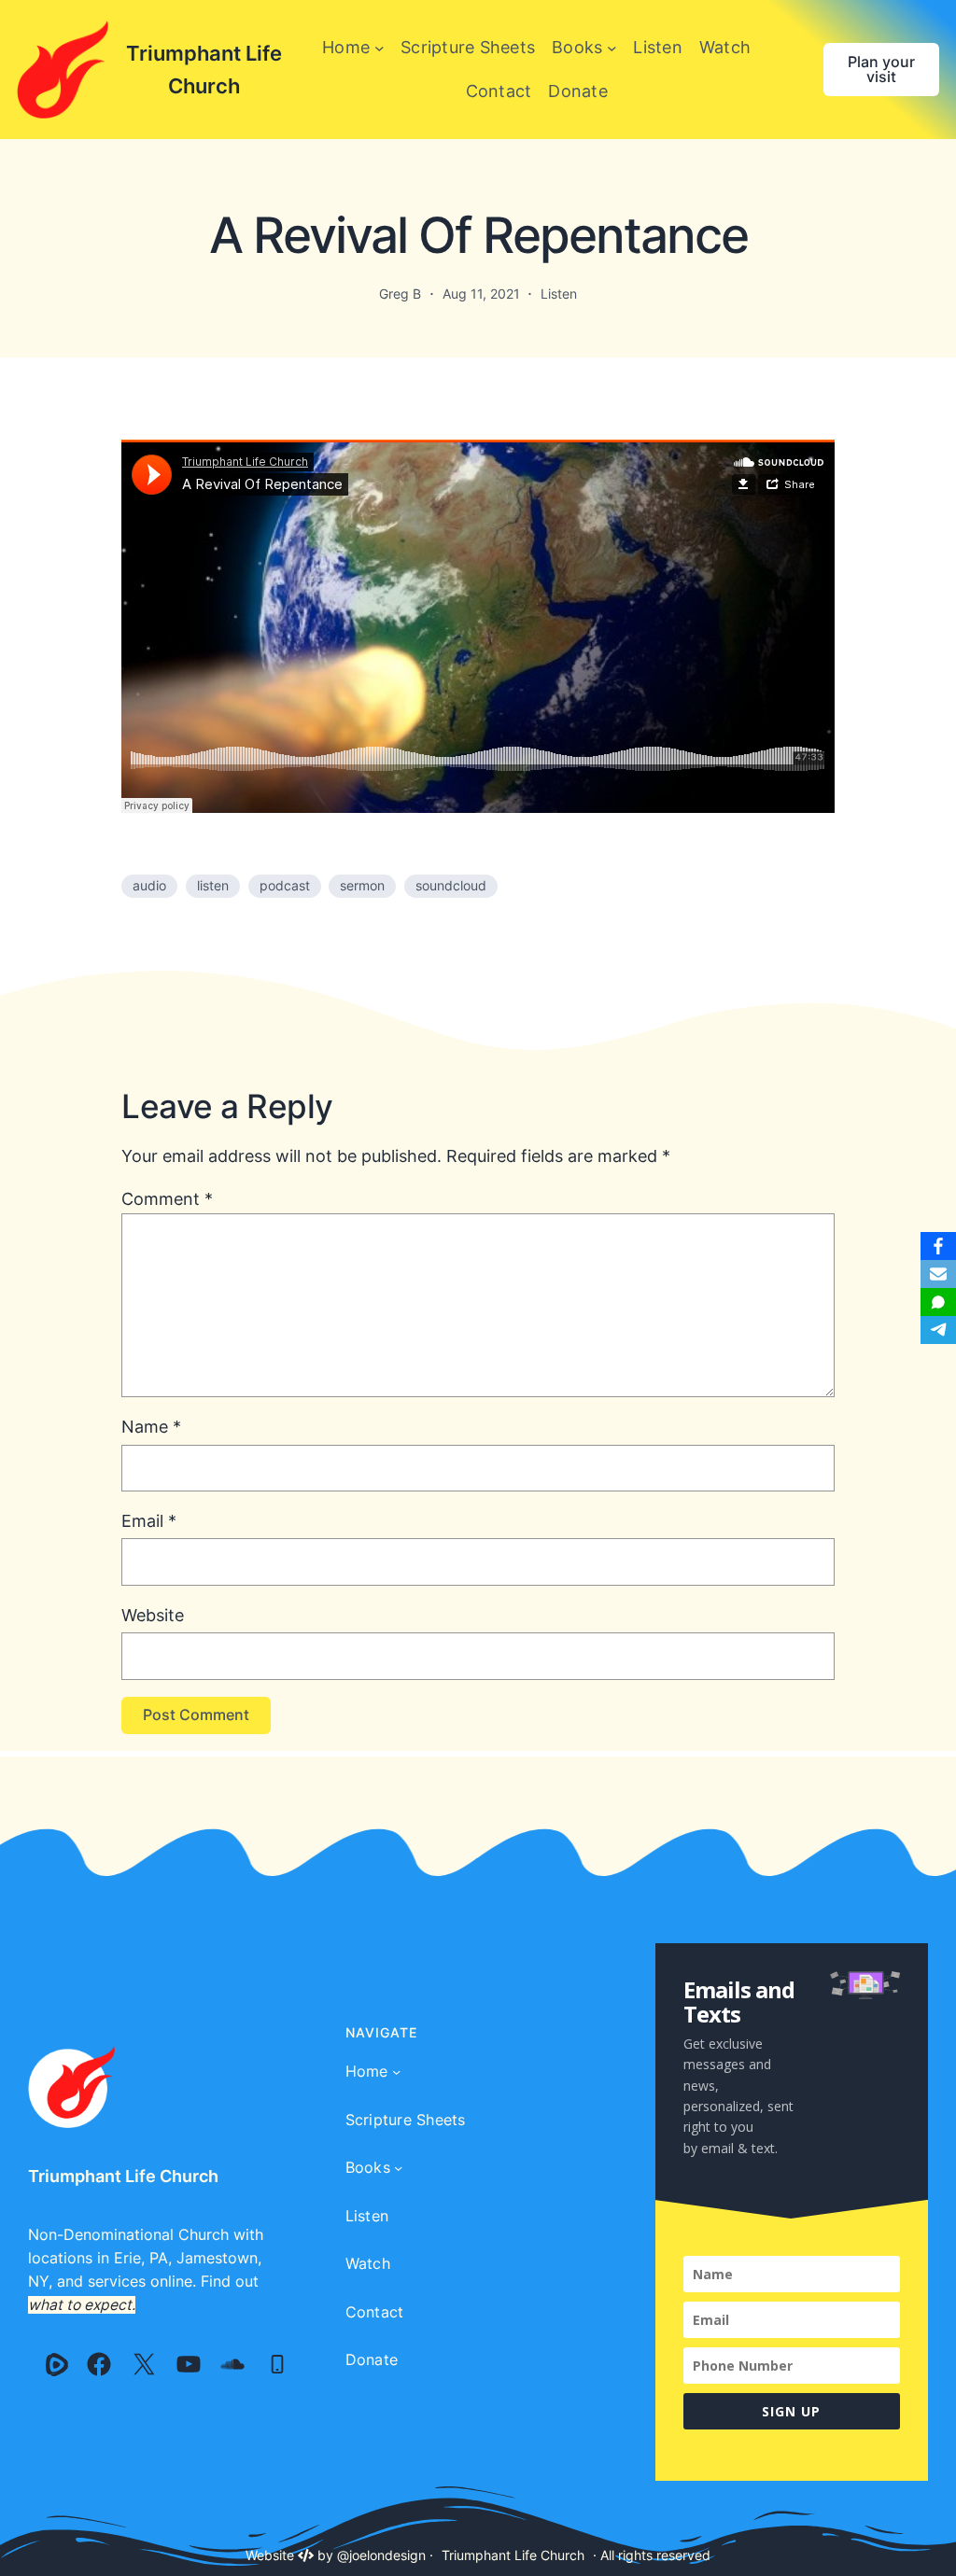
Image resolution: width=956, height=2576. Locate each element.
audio (149, 886)
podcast (285, 886)
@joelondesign (381, 2555)
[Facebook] (99, 2364)
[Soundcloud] (232, 2364)
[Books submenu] (612, 48)
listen (213, 886)
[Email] (938, 1274)
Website (153, 1615)
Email (149, 1521)
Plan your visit (881, 70)
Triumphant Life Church (123, 2176)
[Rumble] (57, 2364)
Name (151, 1427)
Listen (559, 294)
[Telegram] (938, 1330)
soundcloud (451, 886)
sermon (362, 886)
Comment (167, 1199)
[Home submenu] (380, 48)
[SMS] (938, 1302)
